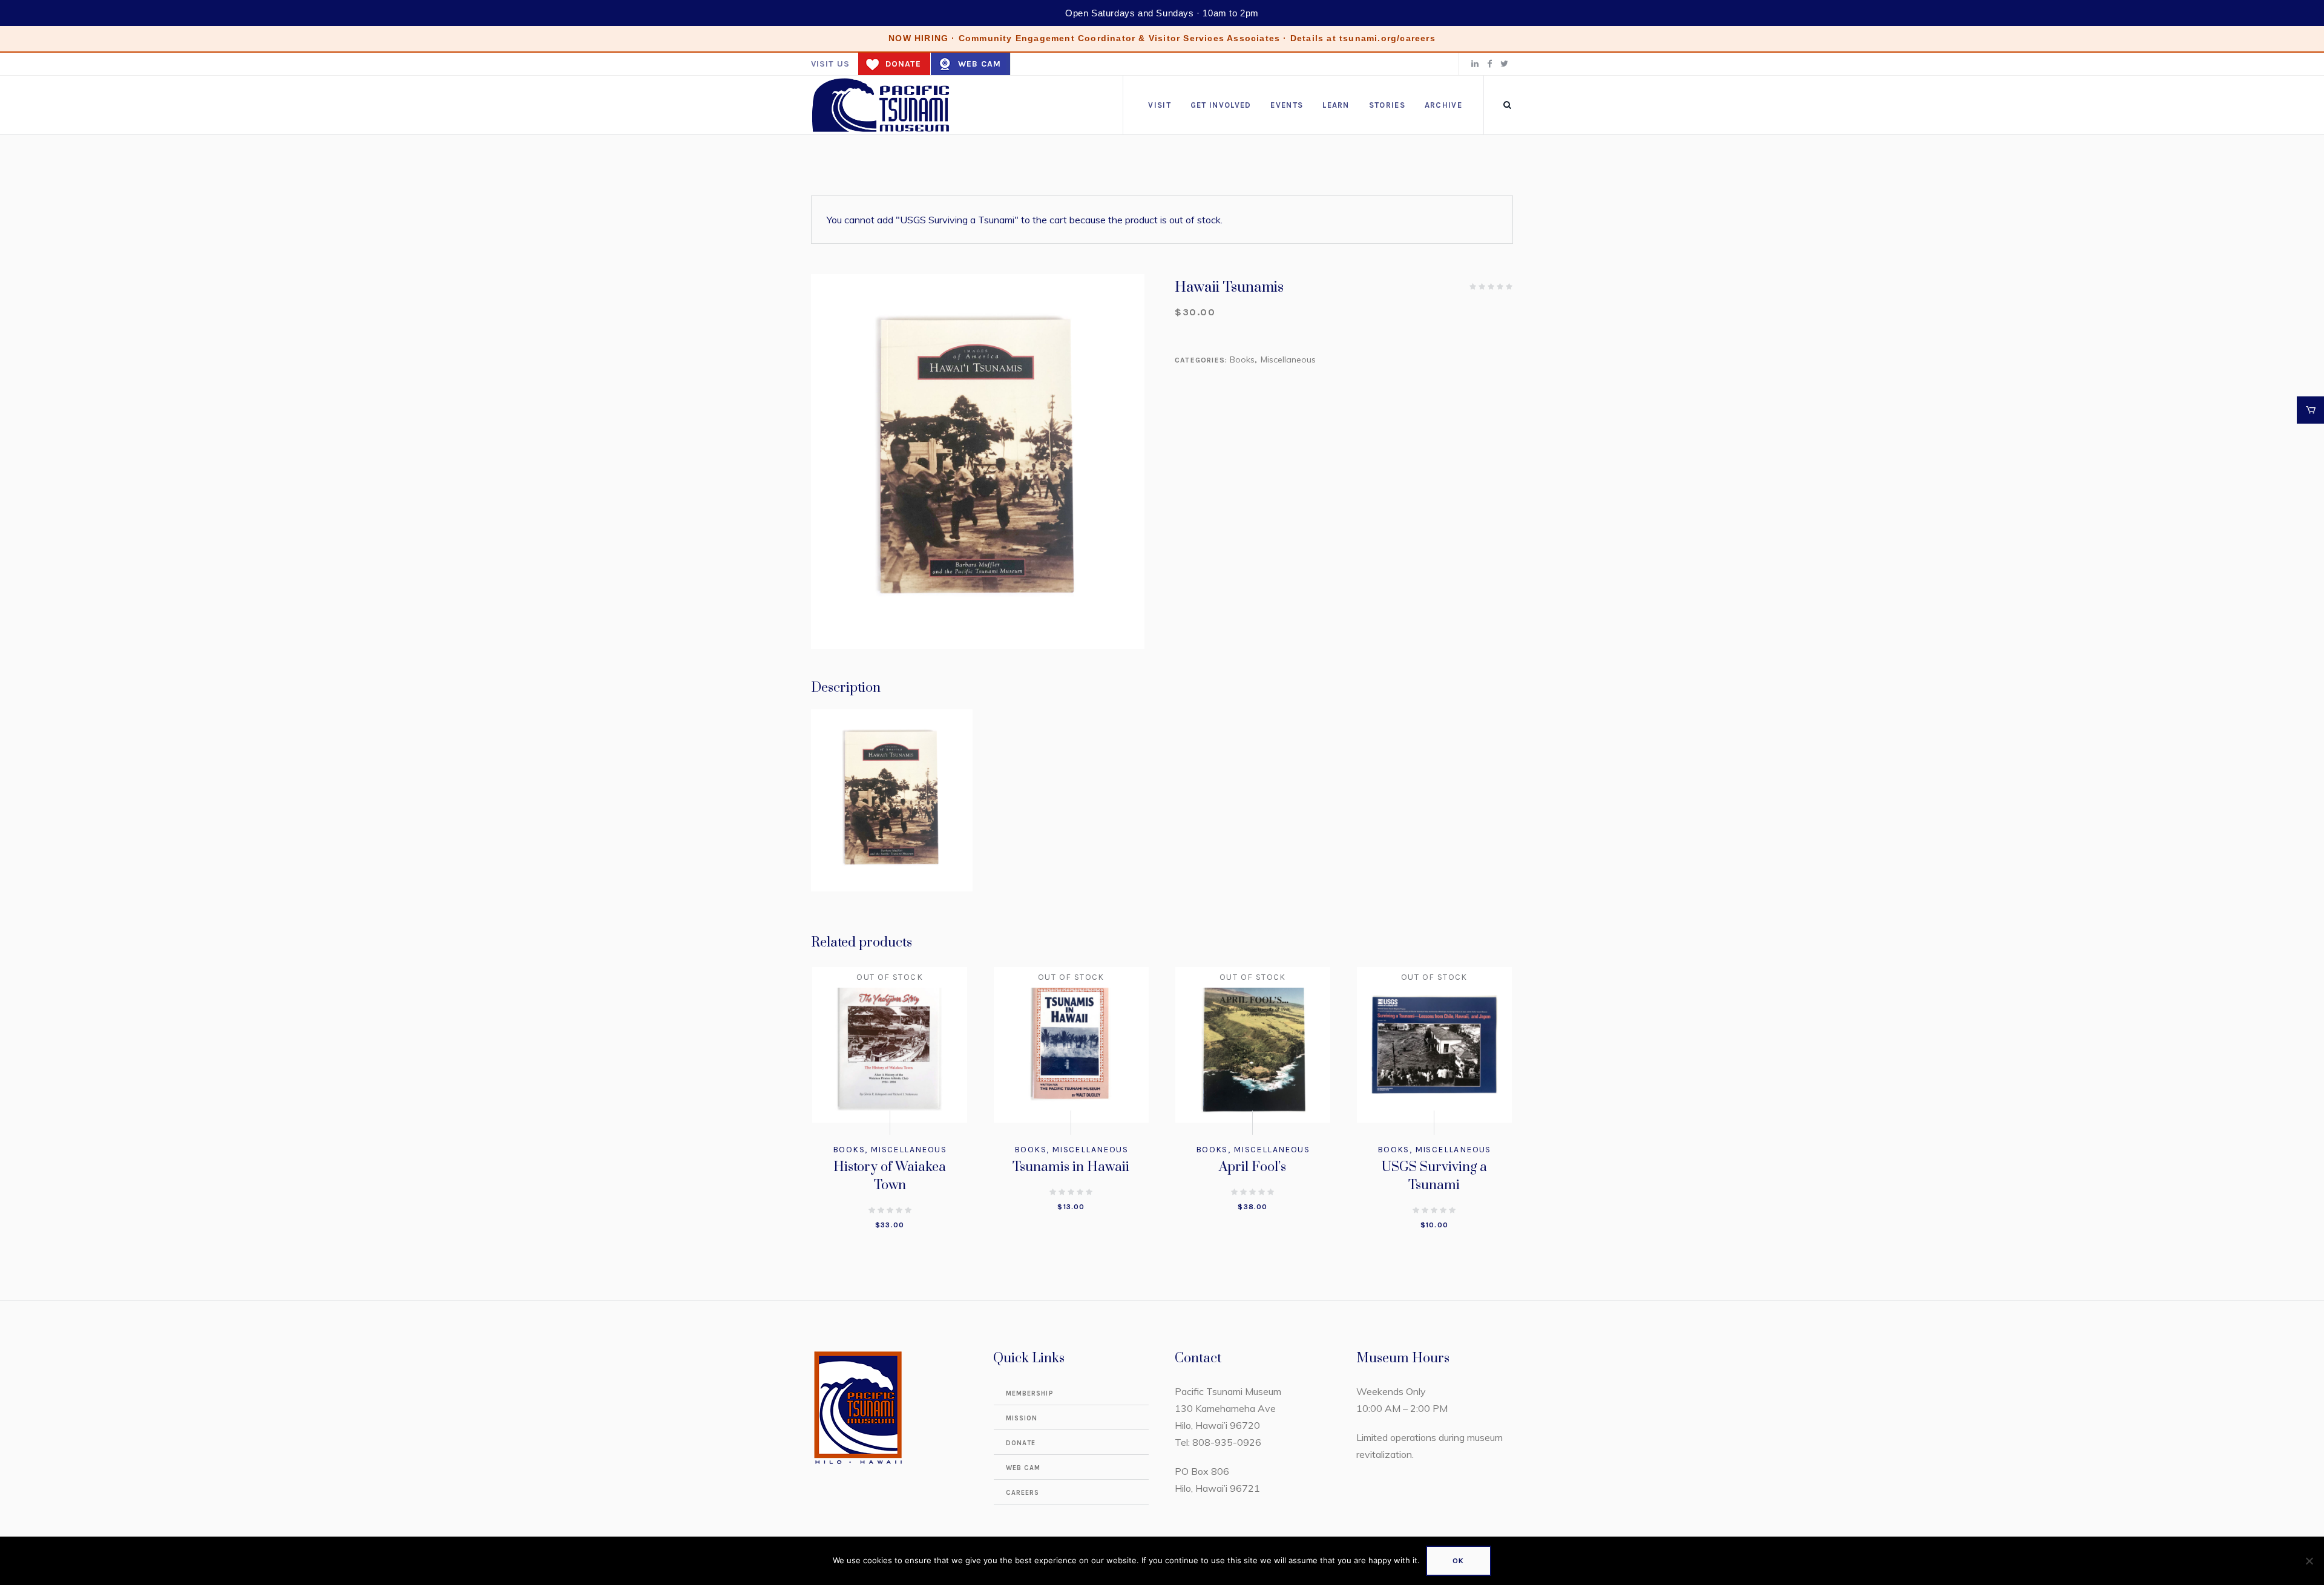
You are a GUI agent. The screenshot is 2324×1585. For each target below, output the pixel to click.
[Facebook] (1489, 64)
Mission (1022, 1418)
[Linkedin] (1475, 64)
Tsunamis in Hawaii (1071, 1167)
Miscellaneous (1288, 359)
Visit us (830, 64)
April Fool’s (1252, 1167)
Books (1242, 359)
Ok (1458, 1561)
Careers (1023, 1493)
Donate (903, 64)
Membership (1030, 1393)
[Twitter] (1504, 64)
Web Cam (980, 64)
